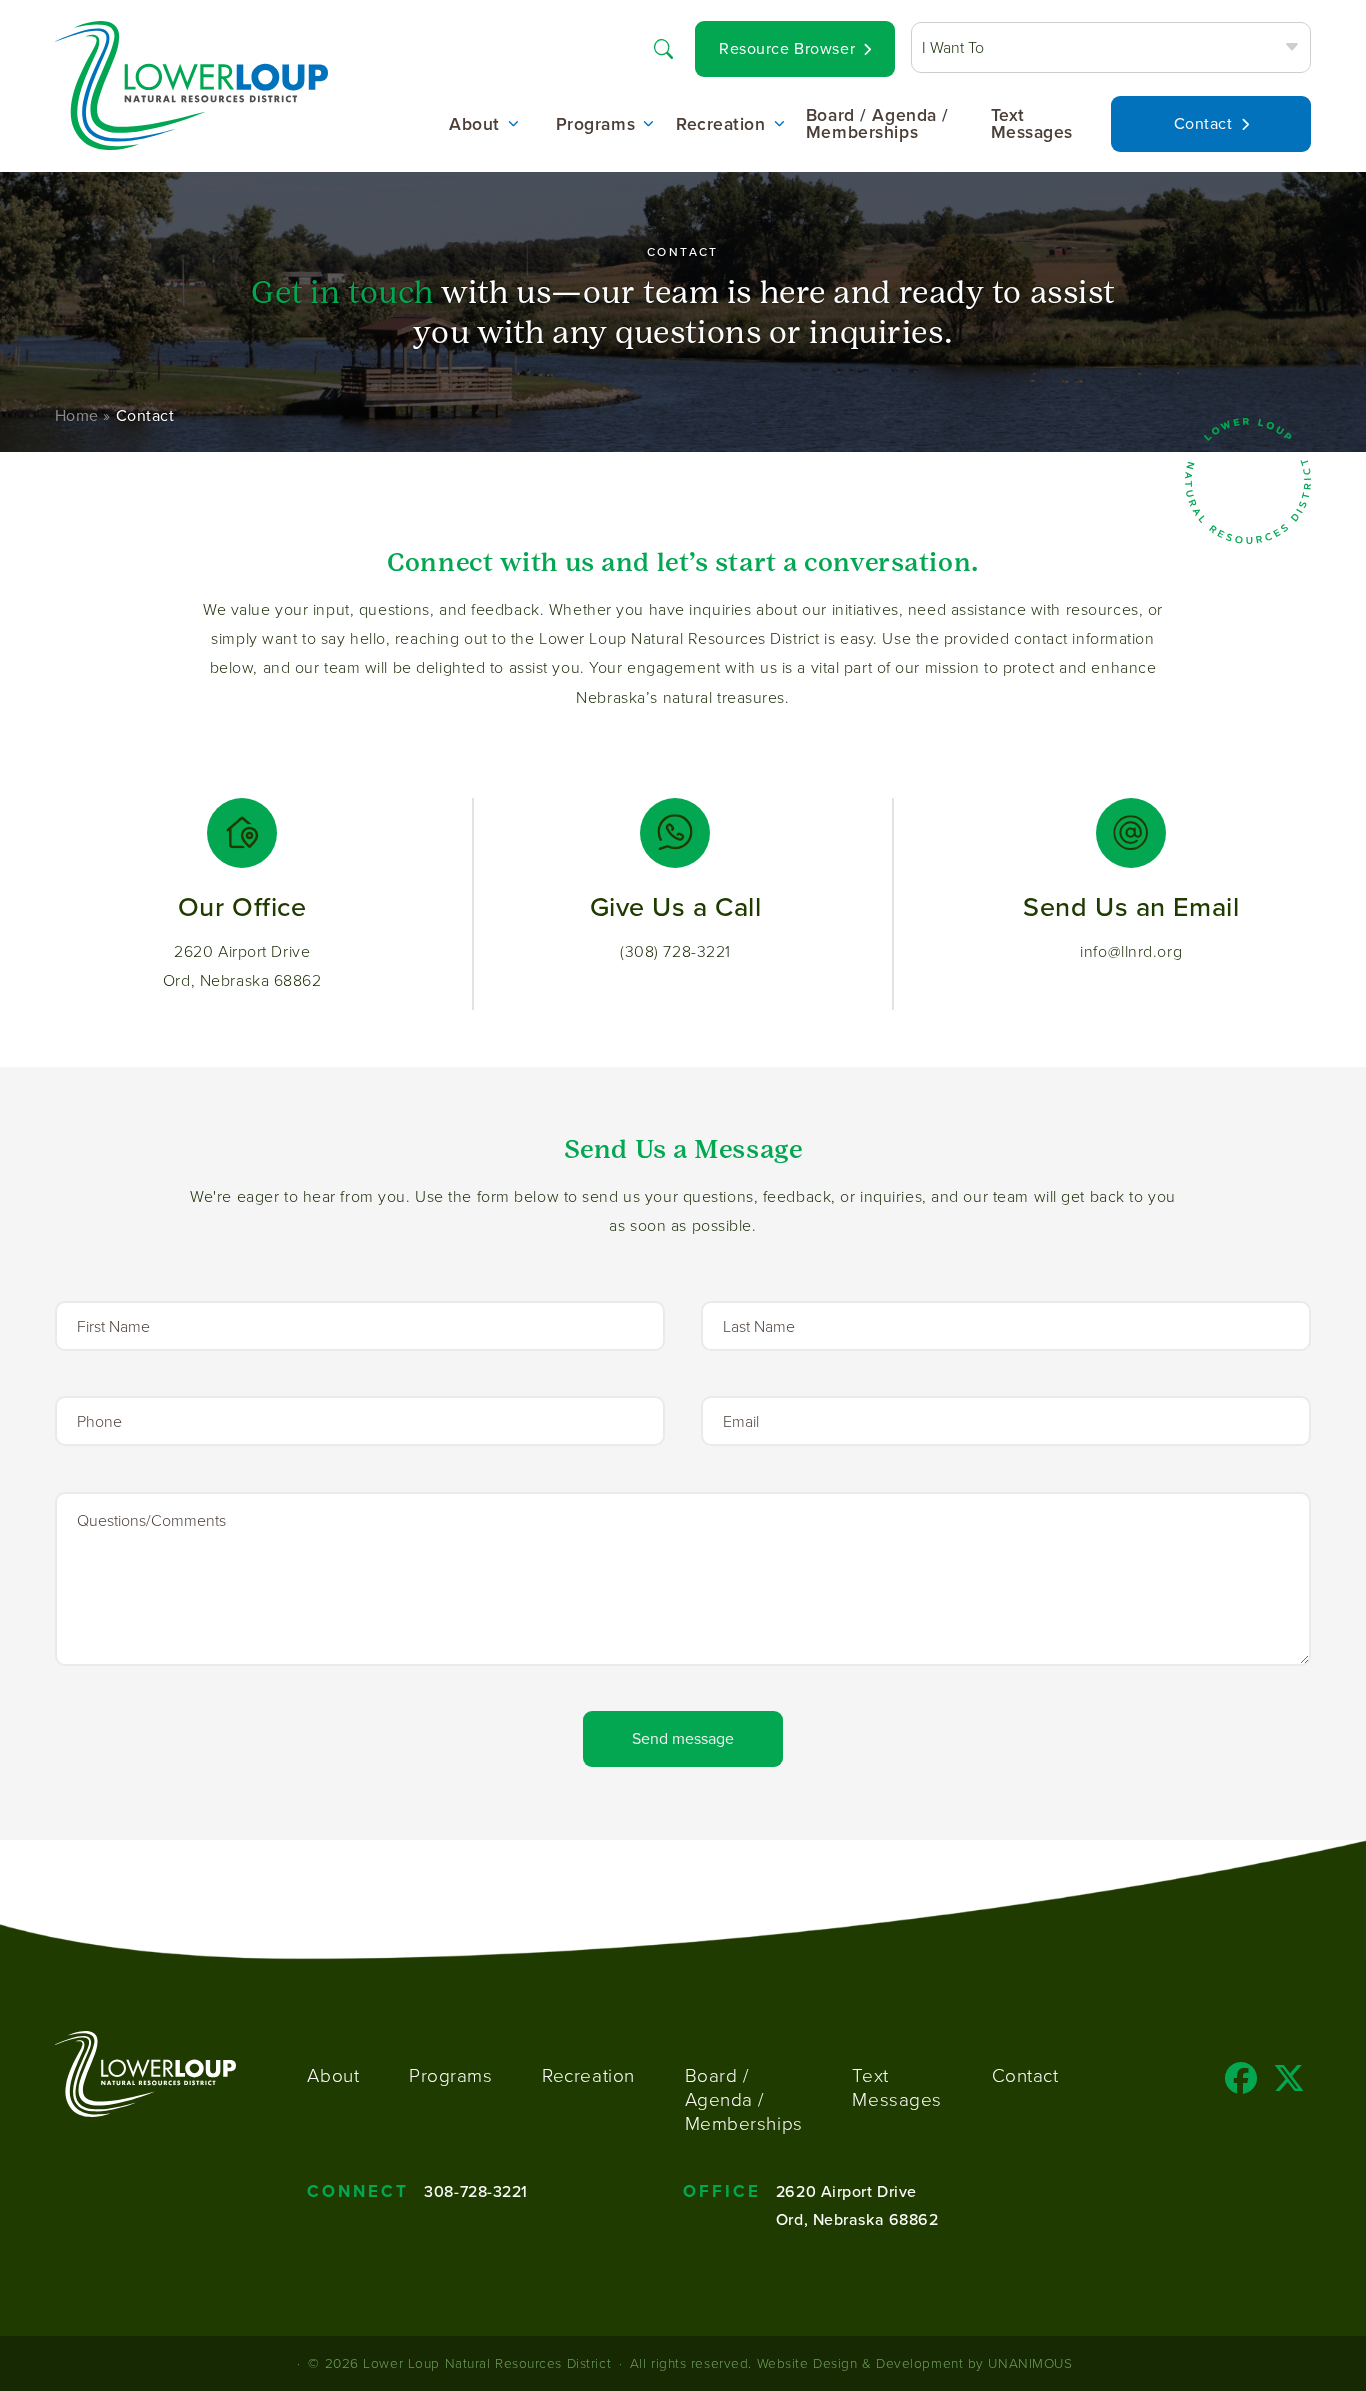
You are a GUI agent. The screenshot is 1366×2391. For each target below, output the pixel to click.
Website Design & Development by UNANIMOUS (915, 2362)
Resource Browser (787, 48)
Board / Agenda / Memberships (877, 124)
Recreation (721, 125)
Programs (595, 125)
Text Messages (1032, 124)
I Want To (953, 47)
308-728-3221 (476, 2191)
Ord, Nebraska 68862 (857, 2219)
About (474, 125)
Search (663, 47)
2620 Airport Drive (846, 2191)
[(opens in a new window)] (1241, 2084)
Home (77, 415)
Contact (1203, 123)
